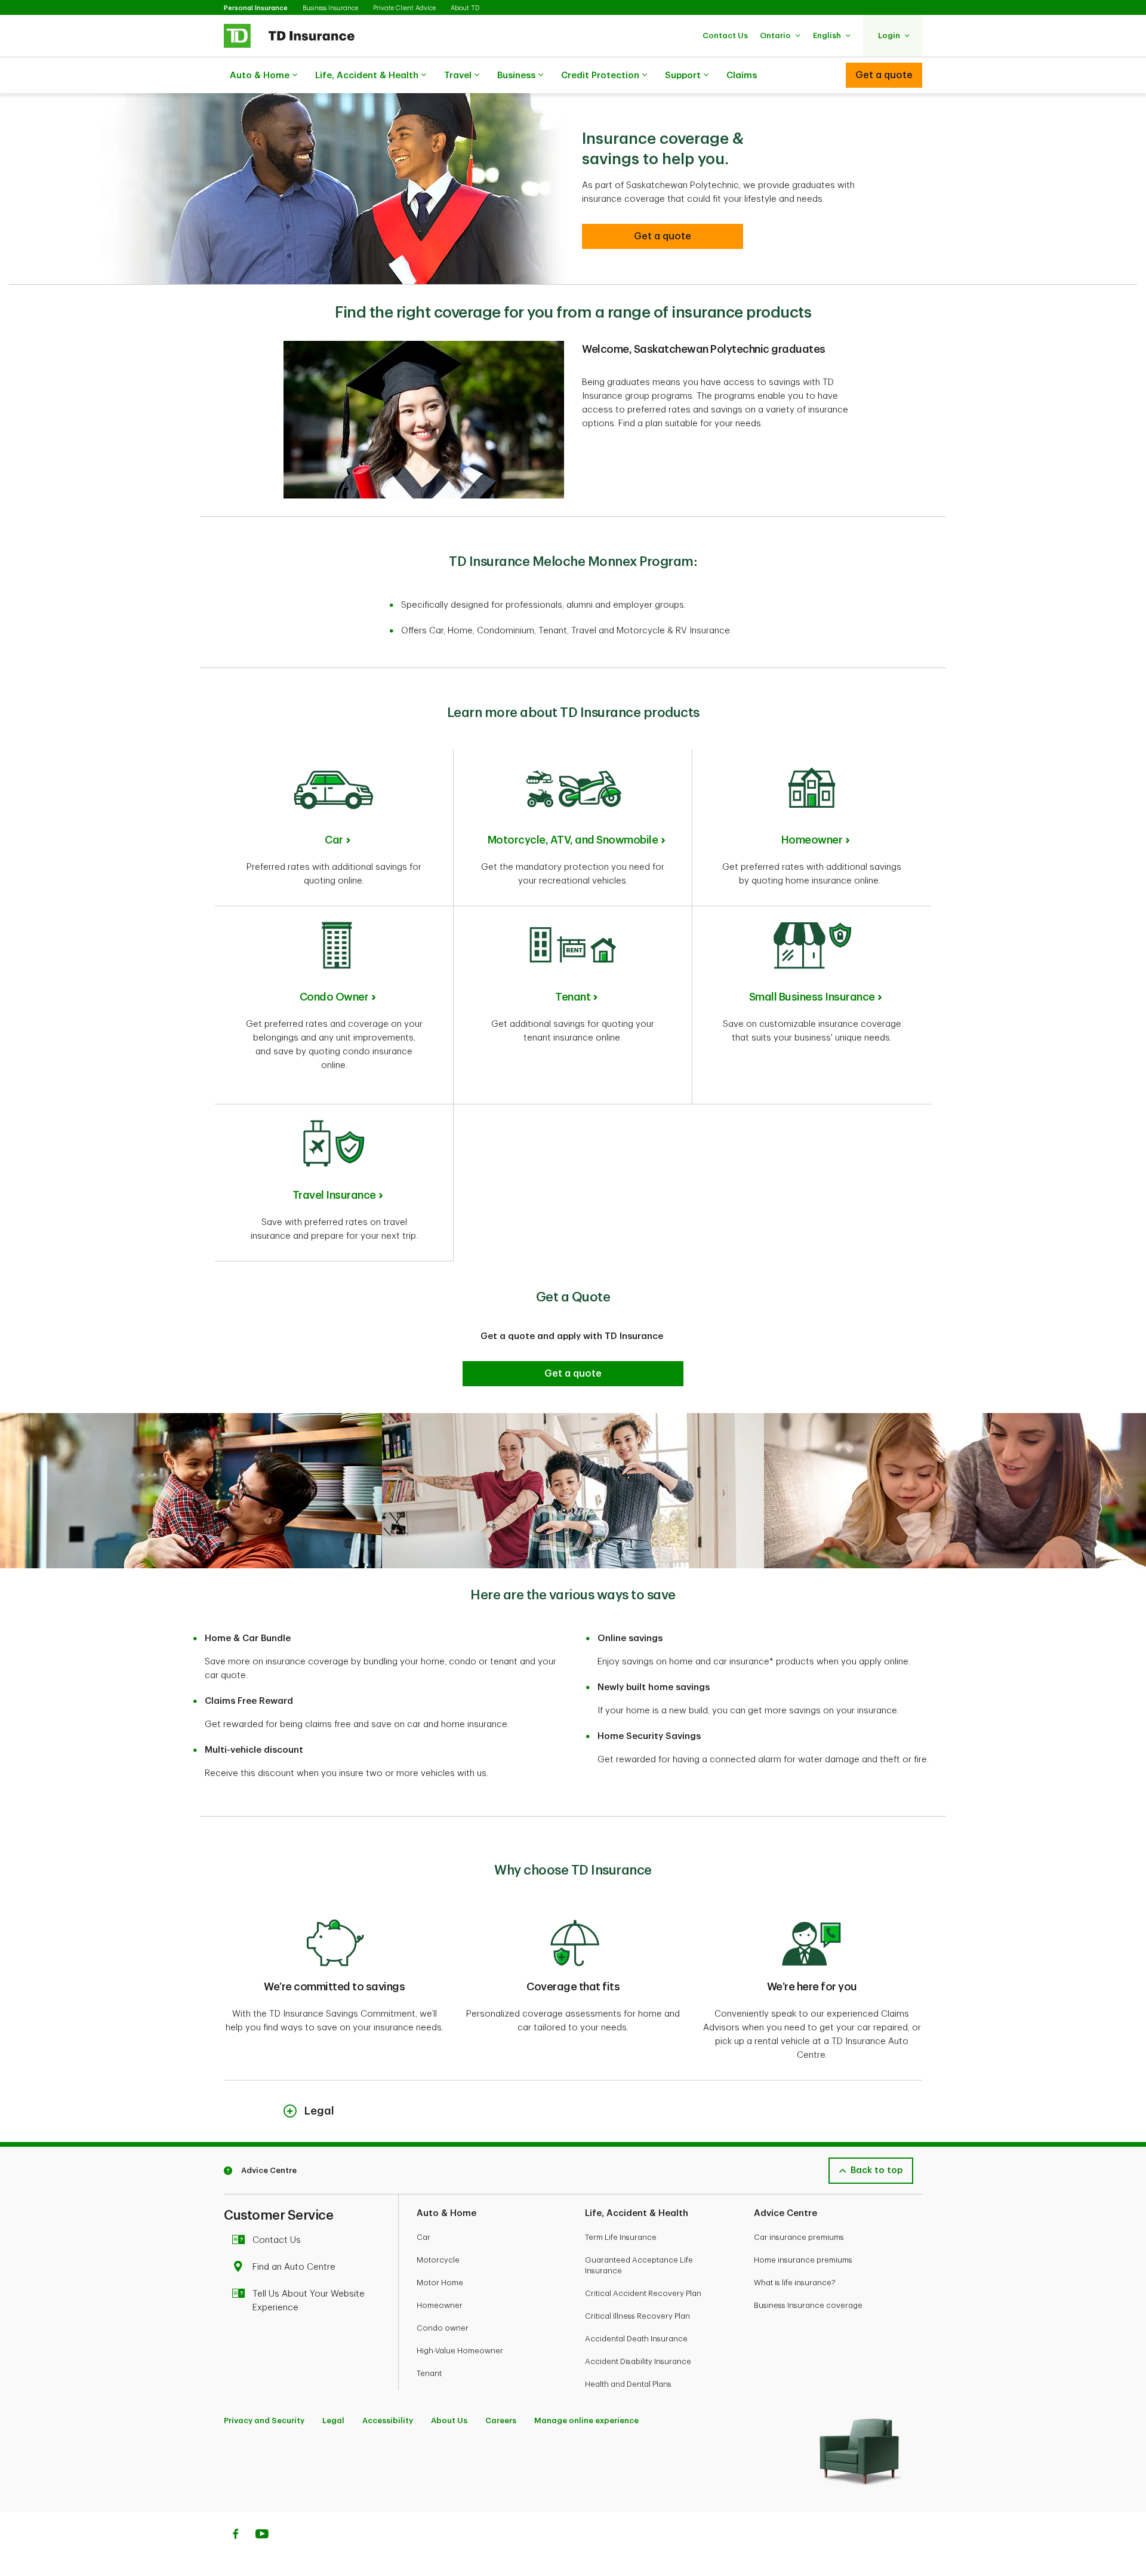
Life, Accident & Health (367, 76)
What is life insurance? (795, 2283)
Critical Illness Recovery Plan (637, 2316)
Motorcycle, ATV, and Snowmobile (573, 840)
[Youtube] (262, 2535)
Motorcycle (438, 2260)
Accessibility (388, 2420)
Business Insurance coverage (808, 2305)
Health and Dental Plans (628, 2384)
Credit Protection (600, 76)
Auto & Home (260, 76)
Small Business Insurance (812, 997)
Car (334, 840)
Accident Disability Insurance (638, 2361)
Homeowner (812, 840)
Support (683, 76)
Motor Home (440, 2283)
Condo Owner (334, 997)
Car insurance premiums (799, 2237)
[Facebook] (235, 2535)
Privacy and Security (264, 2420)
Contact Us (277, 2240)
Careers (501, 2420)
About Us (449, 2420)
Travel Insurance (334, 1195)
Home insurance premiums (803, 2260)
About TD (465, 8)
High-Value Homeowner (460, 2351)
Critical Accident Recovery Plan (643, 2293)
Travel (458, 76)
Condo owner (443, 2328)
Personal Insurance (256, 8)
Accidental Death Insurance (636, 2339)
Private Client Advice (404, 8)
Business (516, 76)
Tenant (573, 997)
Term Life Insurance (621, 2237)
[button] (725, 36)
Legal (333, 2420)
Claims (742, 76)
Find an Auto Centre (294, 2267)
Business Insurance (330, 8)
